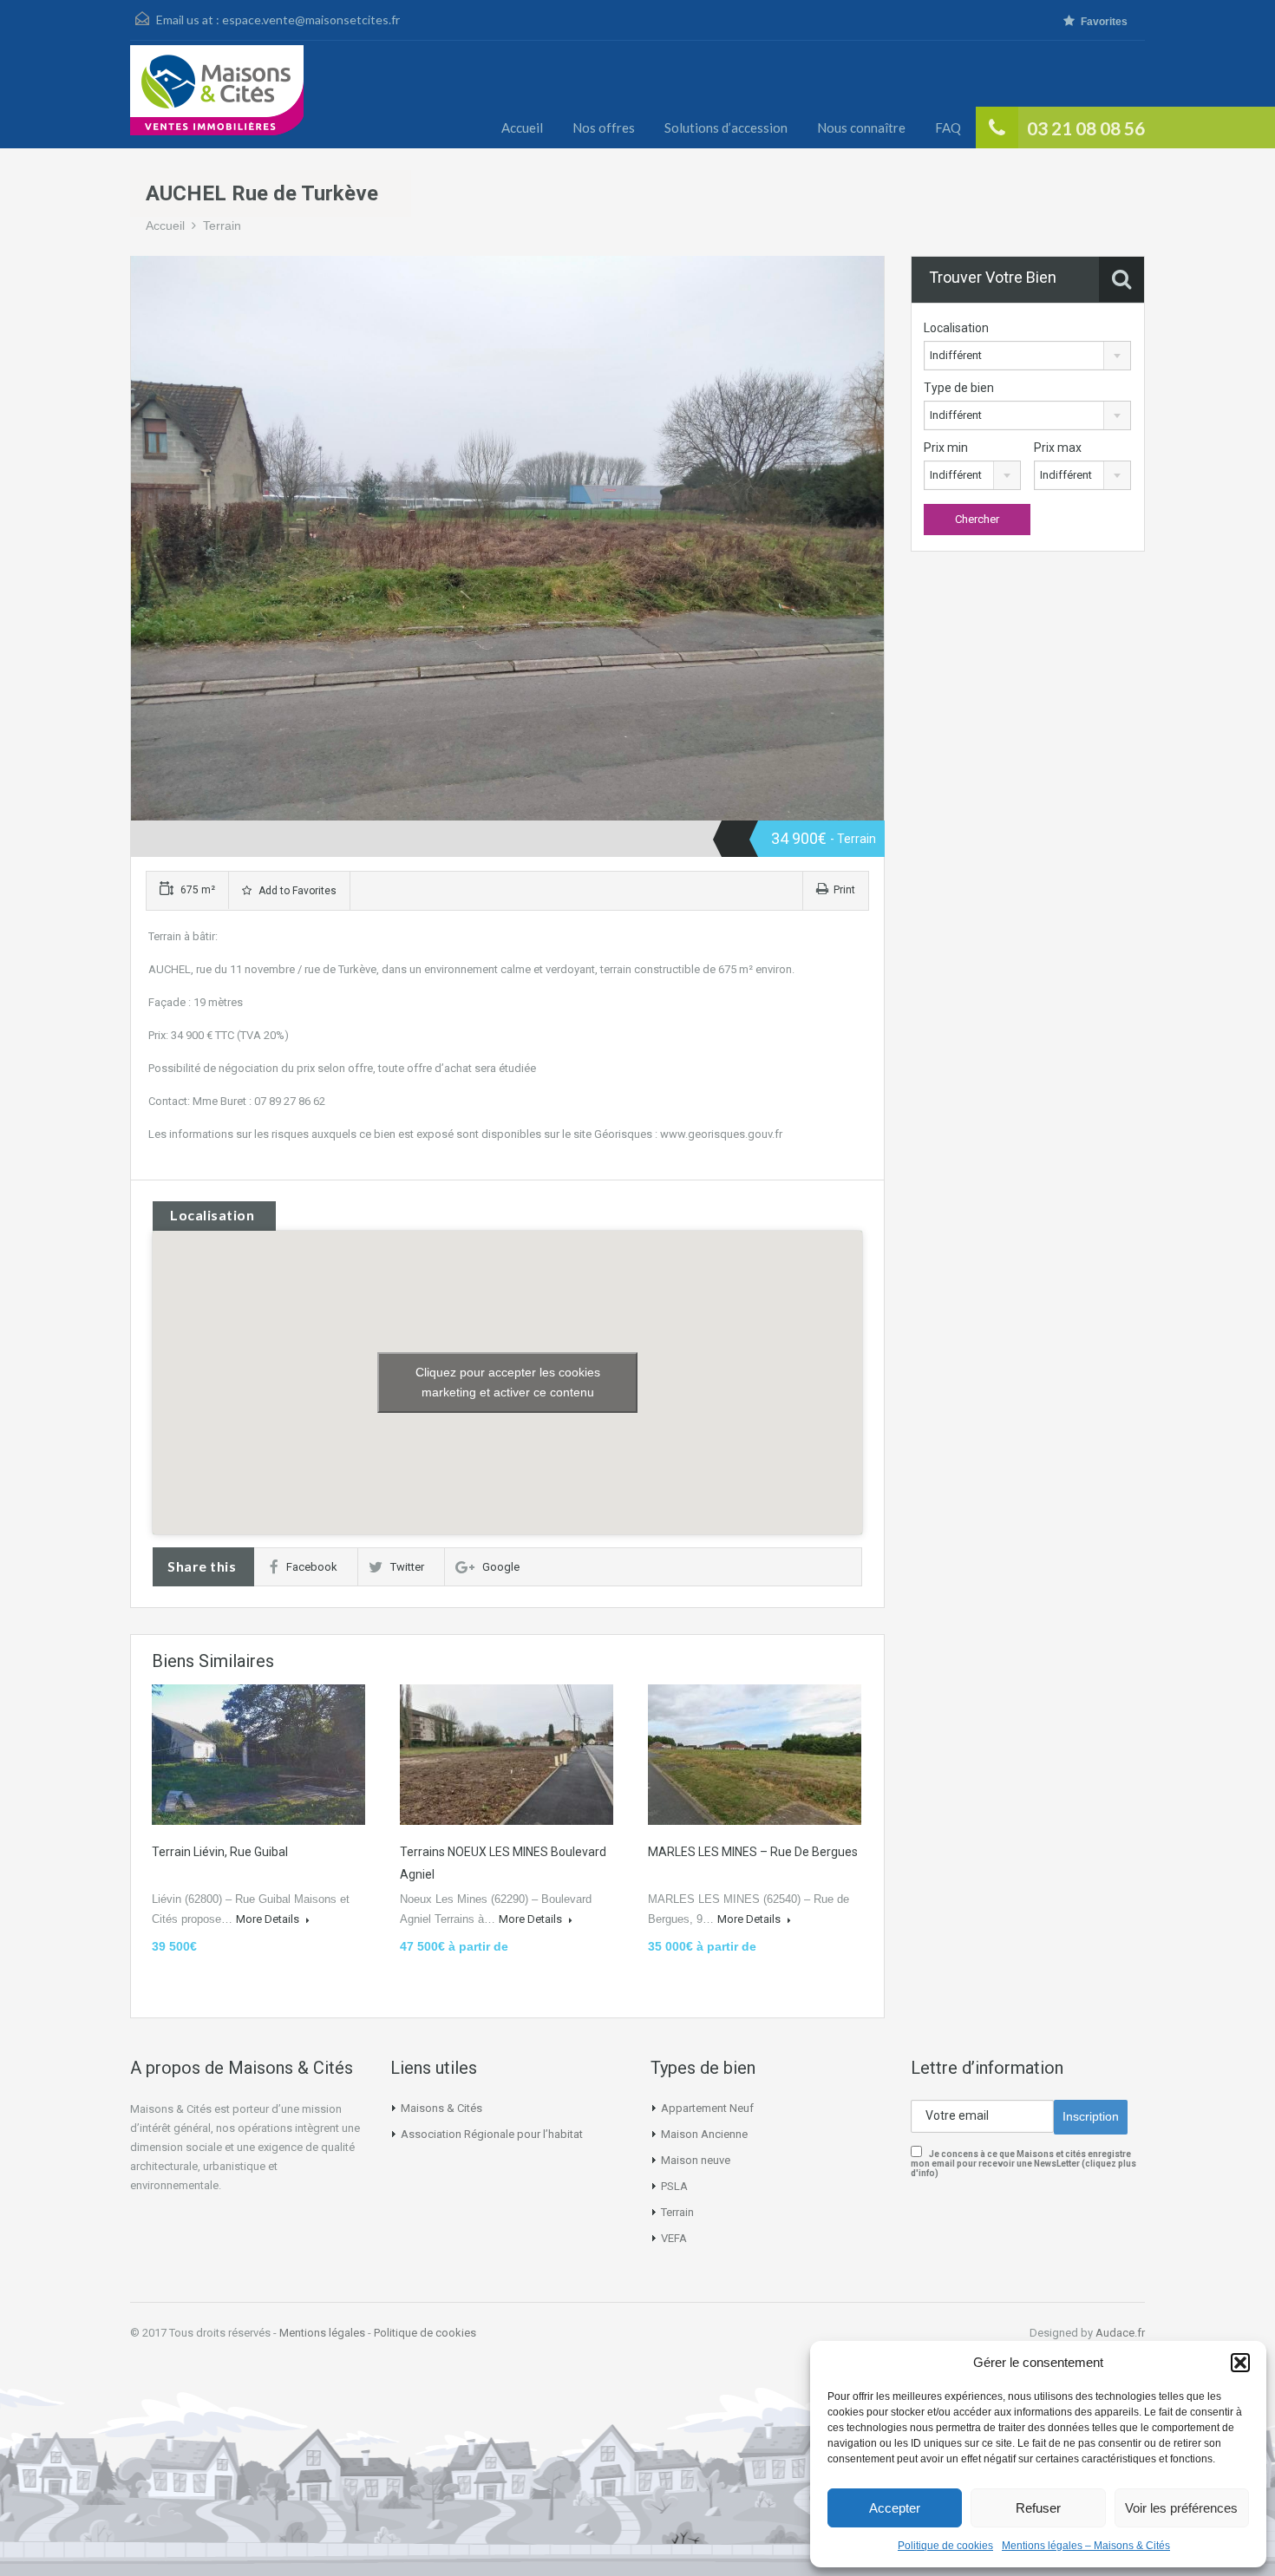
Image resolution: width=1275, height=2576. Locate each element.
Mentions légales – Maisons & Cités (1086, 2546)
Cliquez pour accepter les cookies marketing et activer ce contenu (508, 1382)
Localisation (956, 328)
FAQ (948, 127)
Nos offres (604, 127)
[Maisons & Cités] (217, 97)
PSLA (674, 2186)
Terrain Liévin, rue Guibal (220, 1852)
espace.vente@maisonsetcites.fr (311, 20)
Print (844, 890)
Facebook (312, 1567)
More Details (269, 1919)
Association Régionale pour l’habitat (492, 2134)
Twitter (407, 1567)
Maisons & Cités (441, 2108)
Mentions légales (322, 2333)
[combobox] (1027, 356)
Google (501, 1567)
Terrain (222, 226)
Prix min (946, 448)
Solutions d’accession (726, 127)
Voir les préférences (1181, 2508)
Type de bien (959, 388)
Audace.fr (1120, 2333)
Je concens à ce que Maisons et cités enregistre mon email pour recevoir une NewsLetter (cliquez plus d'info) (1023, 2164)
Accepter (895, 2508)
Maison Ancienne (704, 2134)
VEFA (674, 2238)
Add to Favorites (296, 891)
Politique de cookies (945, 2546)
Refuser (1038, 2508)
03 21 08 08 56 (1086, 128)
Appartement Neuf (707, 2108)
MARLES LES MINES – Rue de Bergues (753, 1852)
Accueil (522, 127)
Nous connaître (861, 127)
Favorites (1104, 22)
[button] (1240, 2363)
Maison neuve (696, 2160)
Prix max (1058, 448)
